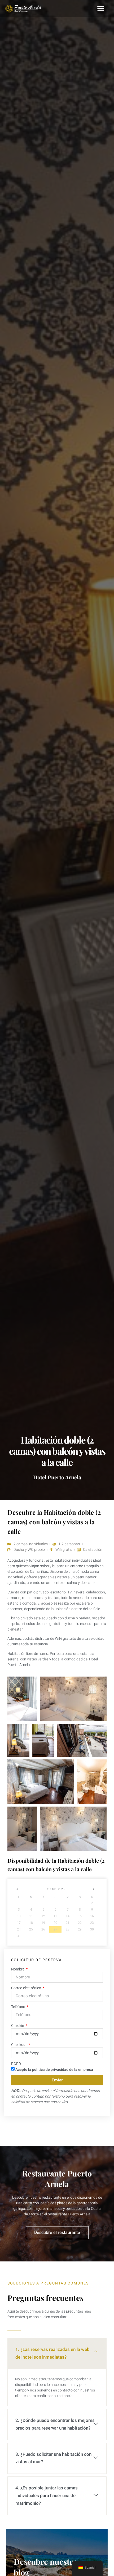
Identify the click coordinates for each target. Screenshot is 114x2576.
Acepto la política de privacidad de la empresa (54, 2069)
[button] (101, 8)
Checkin (18, 2026)
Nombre (18, 1969)
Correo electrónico (27, 1988)
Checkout (19, 2045)
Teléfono (19, 2007)
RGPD (16, 2064)
